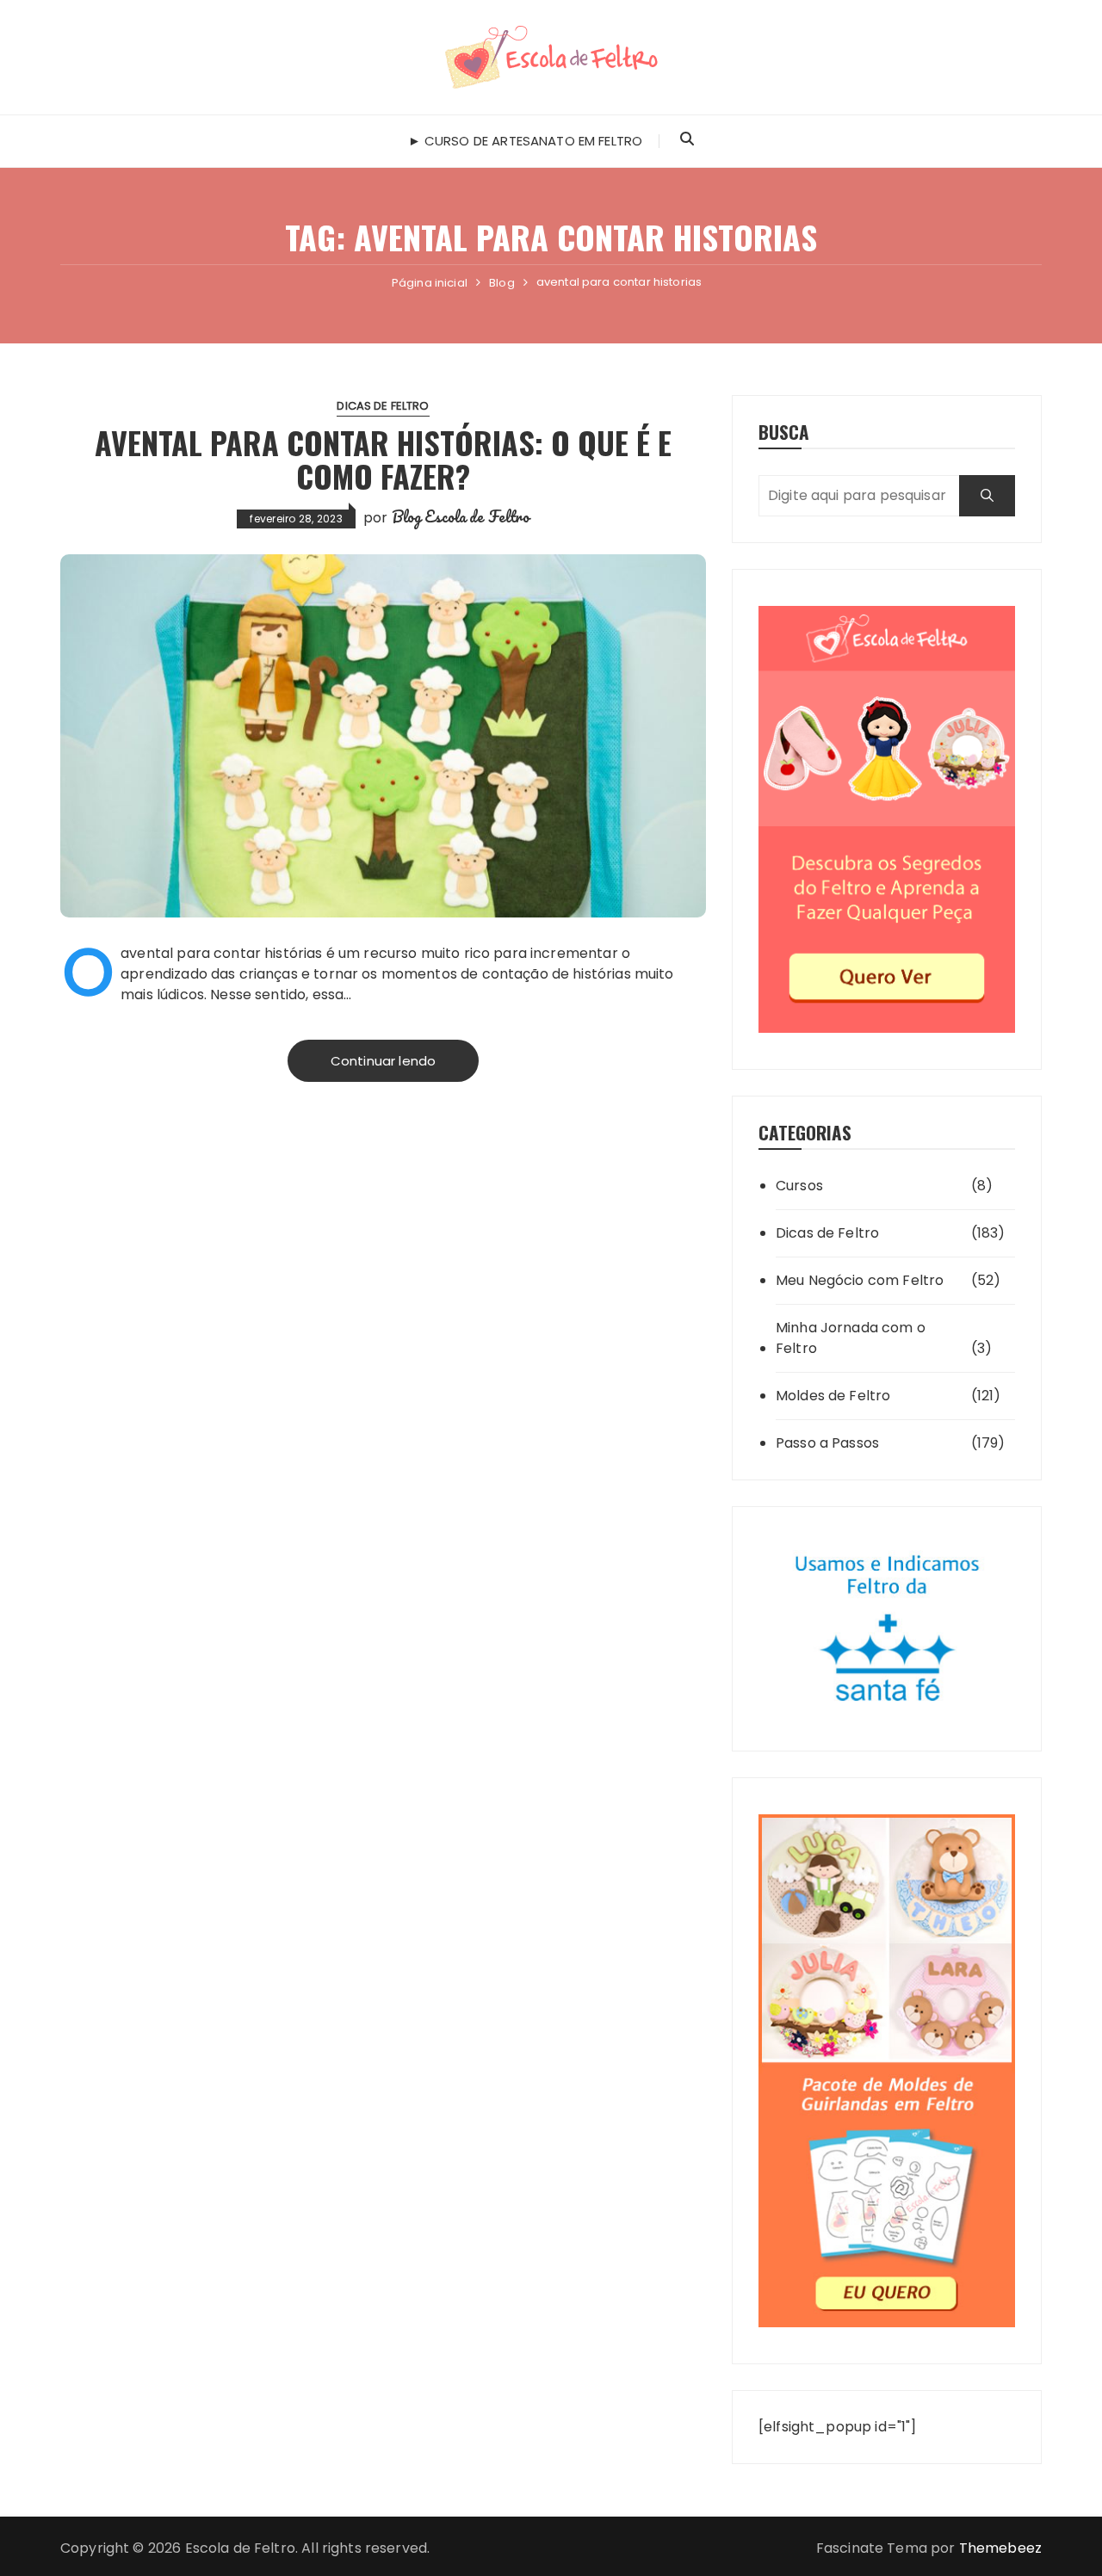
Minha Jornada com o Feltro (851, 1338)
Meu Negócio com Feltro (860, 1280)
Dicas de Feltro (383, 406)
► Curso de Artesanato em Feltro (526, 141)
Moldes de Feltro (833, 1396)
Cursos (799, 1186)
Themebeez (1000, 2548)
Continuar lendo (383, 1061)
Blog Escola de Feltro (461, 516)
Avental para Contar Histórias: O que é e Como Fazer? (383, 459)
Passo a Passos (827, 1443)
